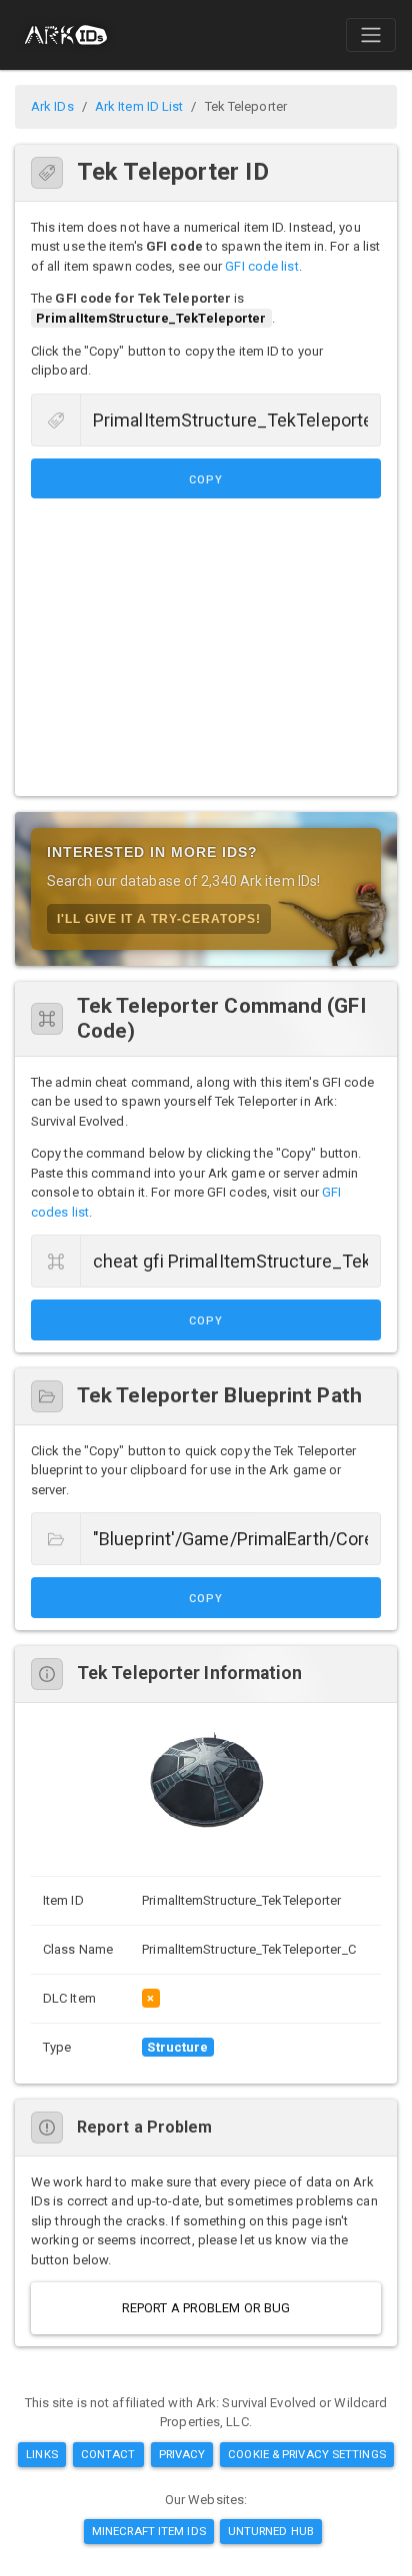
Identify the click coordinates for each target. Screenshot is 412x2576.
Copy (206, 480)
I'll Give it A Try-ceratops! (159, 919)
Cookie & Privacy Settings (307, 2454)
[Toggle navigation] (371, 35)
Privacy (182, 2454)
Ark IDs (52, 106)
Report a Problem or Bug (206, 2308)
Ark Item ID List (139, 106)
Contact (108, 2454)
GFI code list (261, 266)
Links (42, 2454)
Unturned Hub (271, 2531)
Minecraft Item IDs (149, 2531)
